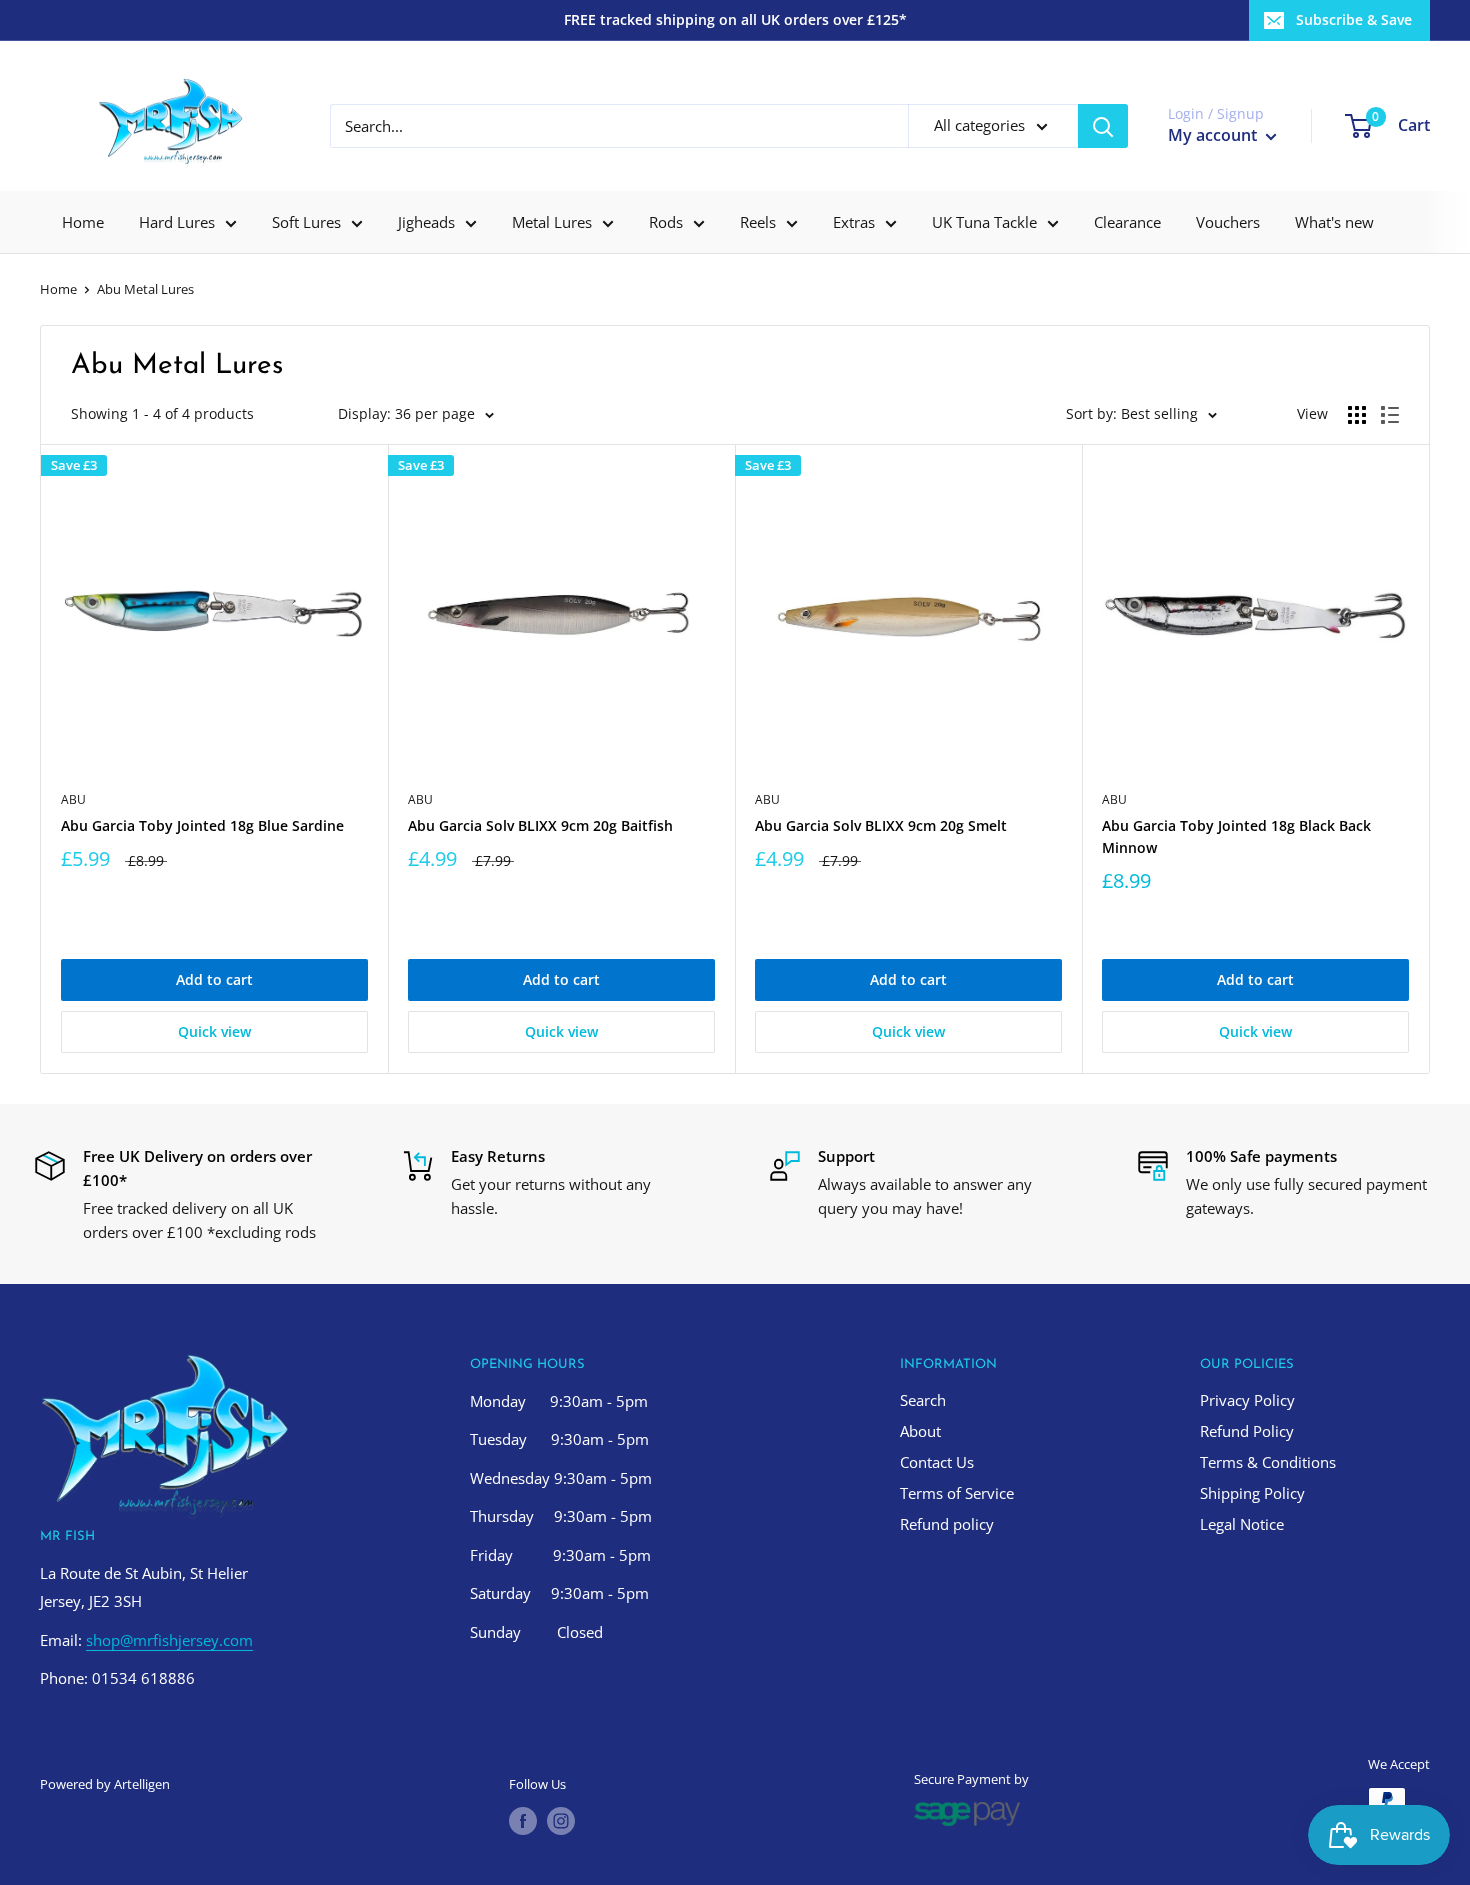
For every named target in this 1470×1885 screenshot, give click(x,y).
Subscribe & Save (1354, 19)
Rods (666, 222)
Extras (854, 222)
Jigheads (426, 222)
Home (83, 222)
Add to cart (214, 979)
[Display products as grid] (1357, 415)
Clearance (1127, 222)
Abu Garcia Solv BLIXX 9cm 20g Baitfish (540, 825)
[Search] (1103, 126)
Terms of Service (957, 1493)
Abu (73, 799)
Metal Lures (552, 222)
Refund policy (947, 1524)
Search (923, 1400)
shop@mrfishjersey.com (169, 1640)
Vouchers (1228, 222)
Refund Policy (1247, 1431)
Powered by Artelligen (105, 1784)
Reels (758, 222)
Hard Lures (177, 222)
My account (1214, 135)
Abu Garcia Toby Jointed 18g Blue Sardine (202, 825)
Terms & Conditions (1268, 1462)
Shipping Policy (1252, 1493)
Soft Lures (306, 222)
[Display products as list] (1390, 415)
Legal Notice (1242, 1524)
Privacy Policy (1247, 1400)
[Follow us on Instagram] (561, 1821)
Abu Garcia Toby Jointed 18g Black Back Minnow (1236, 836)
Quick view (214, 1031)
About (920, 1431)
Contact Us (937, 1462)
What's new (1334, 222)
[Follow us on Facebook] (523, 1821)
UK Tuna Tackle (984, 222)
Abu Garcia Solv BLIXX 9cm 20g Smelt (881, 825)
